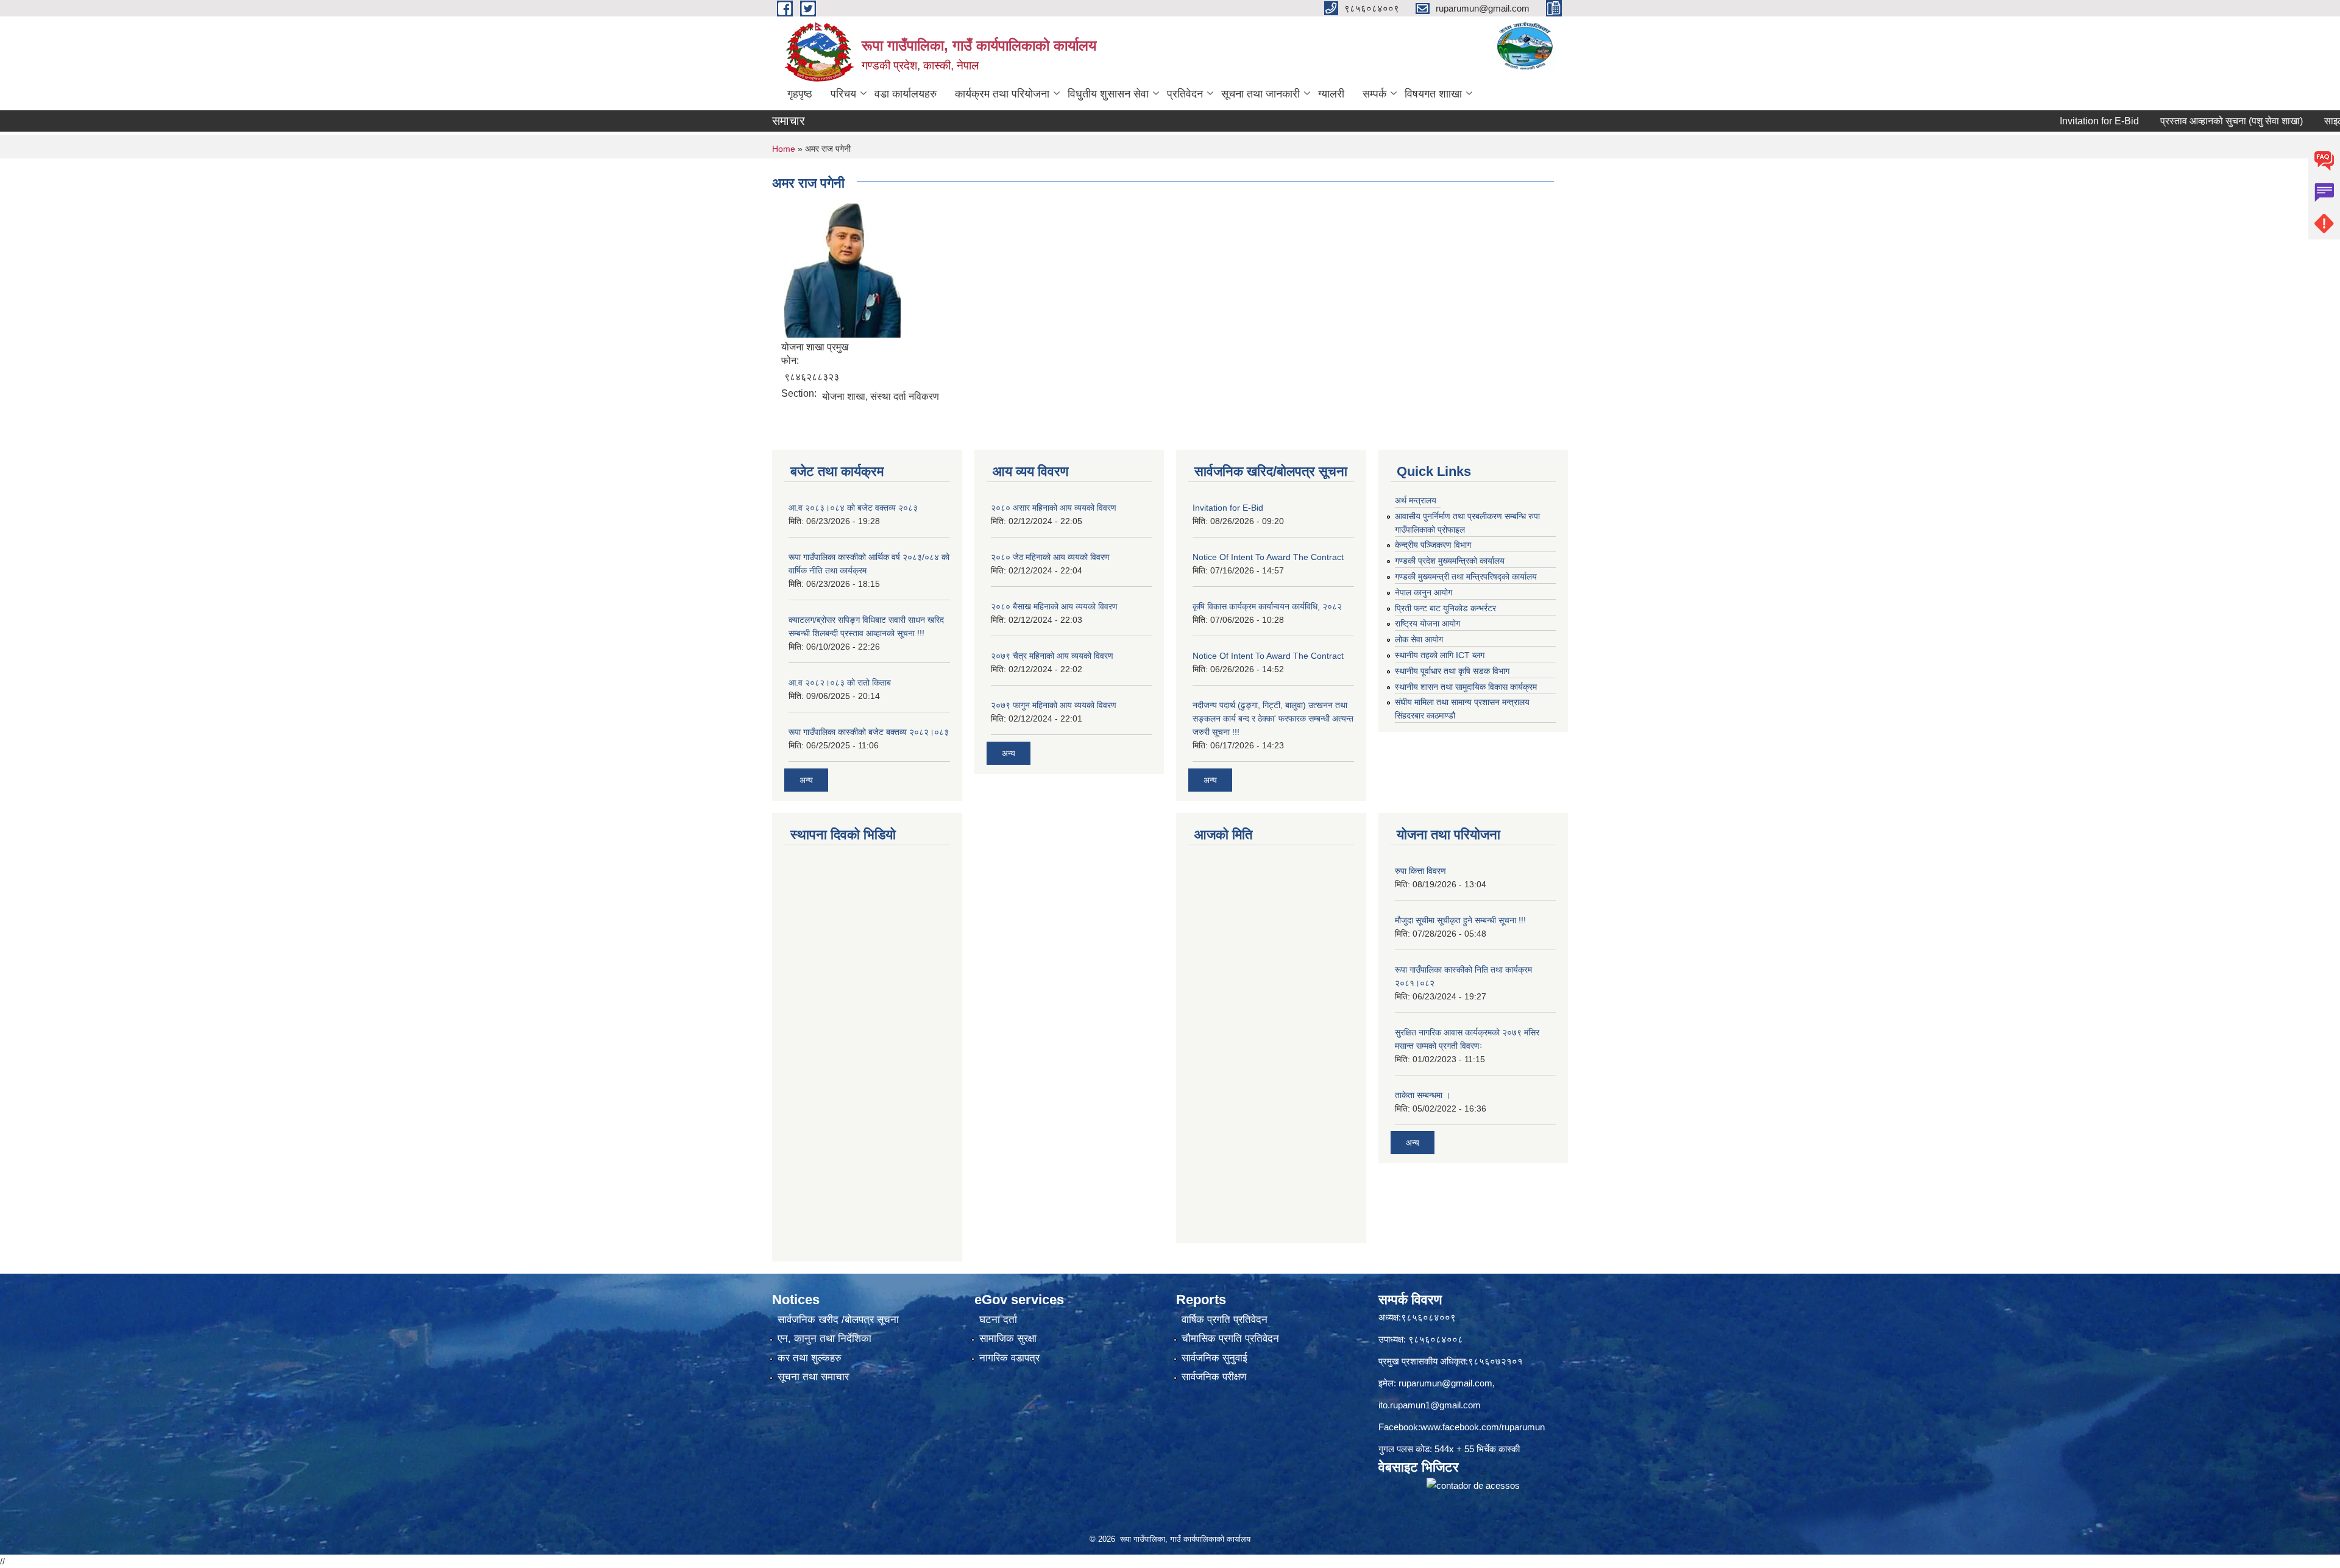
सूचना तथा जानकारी (1260, 94)
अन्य (806, 780)
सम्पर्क (1374, 94)
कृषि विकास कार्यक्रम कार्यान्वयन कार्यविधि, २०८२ (1267, 606)
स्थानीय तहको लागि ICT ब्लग (1440, 655)
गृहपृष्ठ (800, 94)
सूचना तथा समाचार (813, 1377)
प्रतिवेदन (1185, 94)
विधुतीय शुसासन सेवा (1108, 94)
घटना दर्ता (998, 1320)
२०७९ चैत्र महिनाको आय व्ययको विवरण (1052, 656)
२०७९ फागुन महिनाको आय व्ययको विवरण (1054, 705)
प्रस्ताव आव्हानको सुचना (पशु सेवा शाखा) (2164, 121)
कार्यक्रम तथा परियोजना (1002, 94)
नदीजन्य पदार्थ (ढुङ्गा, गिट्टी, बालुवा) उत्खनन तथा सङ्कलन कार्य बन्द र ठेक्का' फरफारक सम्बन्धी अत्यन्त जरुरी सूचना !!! (1273, 718)
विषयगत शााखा (1433, 94)
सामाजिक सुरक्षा (1008, 1339)
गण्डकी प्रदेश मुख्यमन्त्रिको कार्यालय (1450, 561)
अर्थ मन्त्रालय (1416, 500)
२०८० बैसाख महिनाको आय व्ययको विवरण (1054, 606)
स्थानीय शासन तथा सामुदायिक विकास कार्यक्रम (1466, 687)
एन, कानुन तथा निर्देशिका (824, 1339)
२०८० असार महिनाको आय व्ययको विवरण (1054, 508)
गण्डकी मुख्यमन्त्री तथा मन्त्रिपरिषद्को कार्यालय (1466, 576)
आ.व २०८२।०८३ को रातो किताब (840, 683)
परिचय (843, 94)
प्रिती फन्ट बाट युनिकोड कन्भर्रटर (1445, 608)
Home (784, 149)
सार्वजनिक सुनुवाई (1214, 1358)
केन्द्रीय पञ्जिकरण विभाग (1433, 545)
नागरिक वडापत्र (1009, 1358)
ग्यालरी (1331, 94)
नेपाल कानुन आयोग (1423, 592)
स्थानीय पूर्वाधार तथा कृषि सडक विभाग (1452, 671)
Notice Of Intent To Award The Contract (1268, 557)
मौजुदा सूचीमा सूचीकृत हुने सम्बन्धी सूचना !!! (1460, 920)
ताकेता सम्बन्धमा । (1423, 1095)
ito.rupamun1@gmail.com (1430, 1405)
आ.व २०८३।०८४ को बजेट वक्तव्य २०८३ (853, 508)
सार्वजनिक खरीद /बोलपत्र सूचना (838, 1320)
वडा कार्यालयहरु (906, 94)
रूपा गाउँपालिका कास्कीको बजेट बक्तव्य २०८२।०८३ (869, 732)
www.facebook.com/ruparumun (1483, 1427)
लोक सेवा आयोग (1419, 639)
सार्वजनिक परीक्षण (1214, 1377)
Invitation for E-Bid (2032, 121)
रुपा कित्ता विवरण (1420, 871)
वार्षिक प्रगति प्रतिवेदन (1225, 1320)
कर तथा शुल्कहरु (810, 1358)
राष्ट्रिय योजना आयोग (1427, 623)
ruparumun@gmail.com (1445, 1383)
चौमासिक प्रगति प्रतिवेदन (1230, 1339)
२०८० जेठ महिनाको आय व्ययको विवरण (1050, 557)
